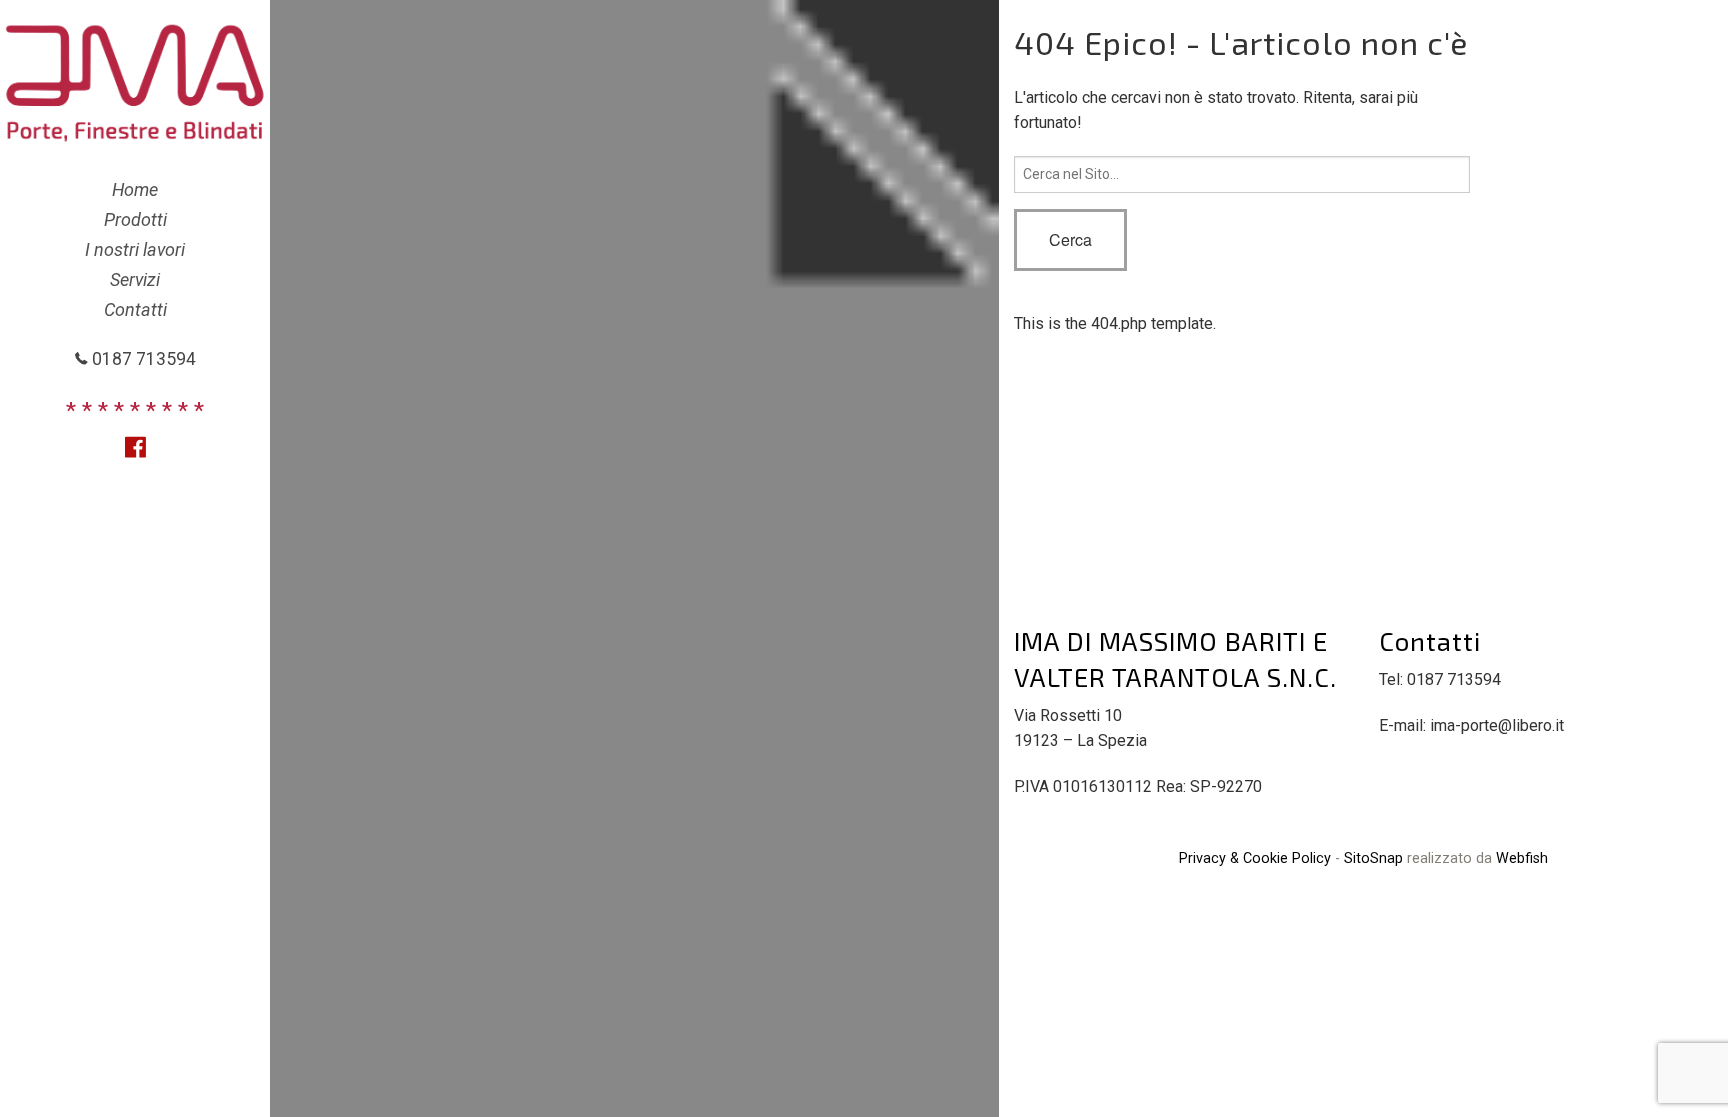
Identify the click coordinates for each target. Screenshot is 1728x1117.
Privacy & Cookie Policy (1255, 858)
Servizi (135, 279)
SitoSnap (1373, 858)
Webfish (1522, 858)
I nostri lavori (135, 249)
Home (135, 189)
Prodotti (135, 219)
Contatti (135, 309)
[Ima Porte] (135, 82)
